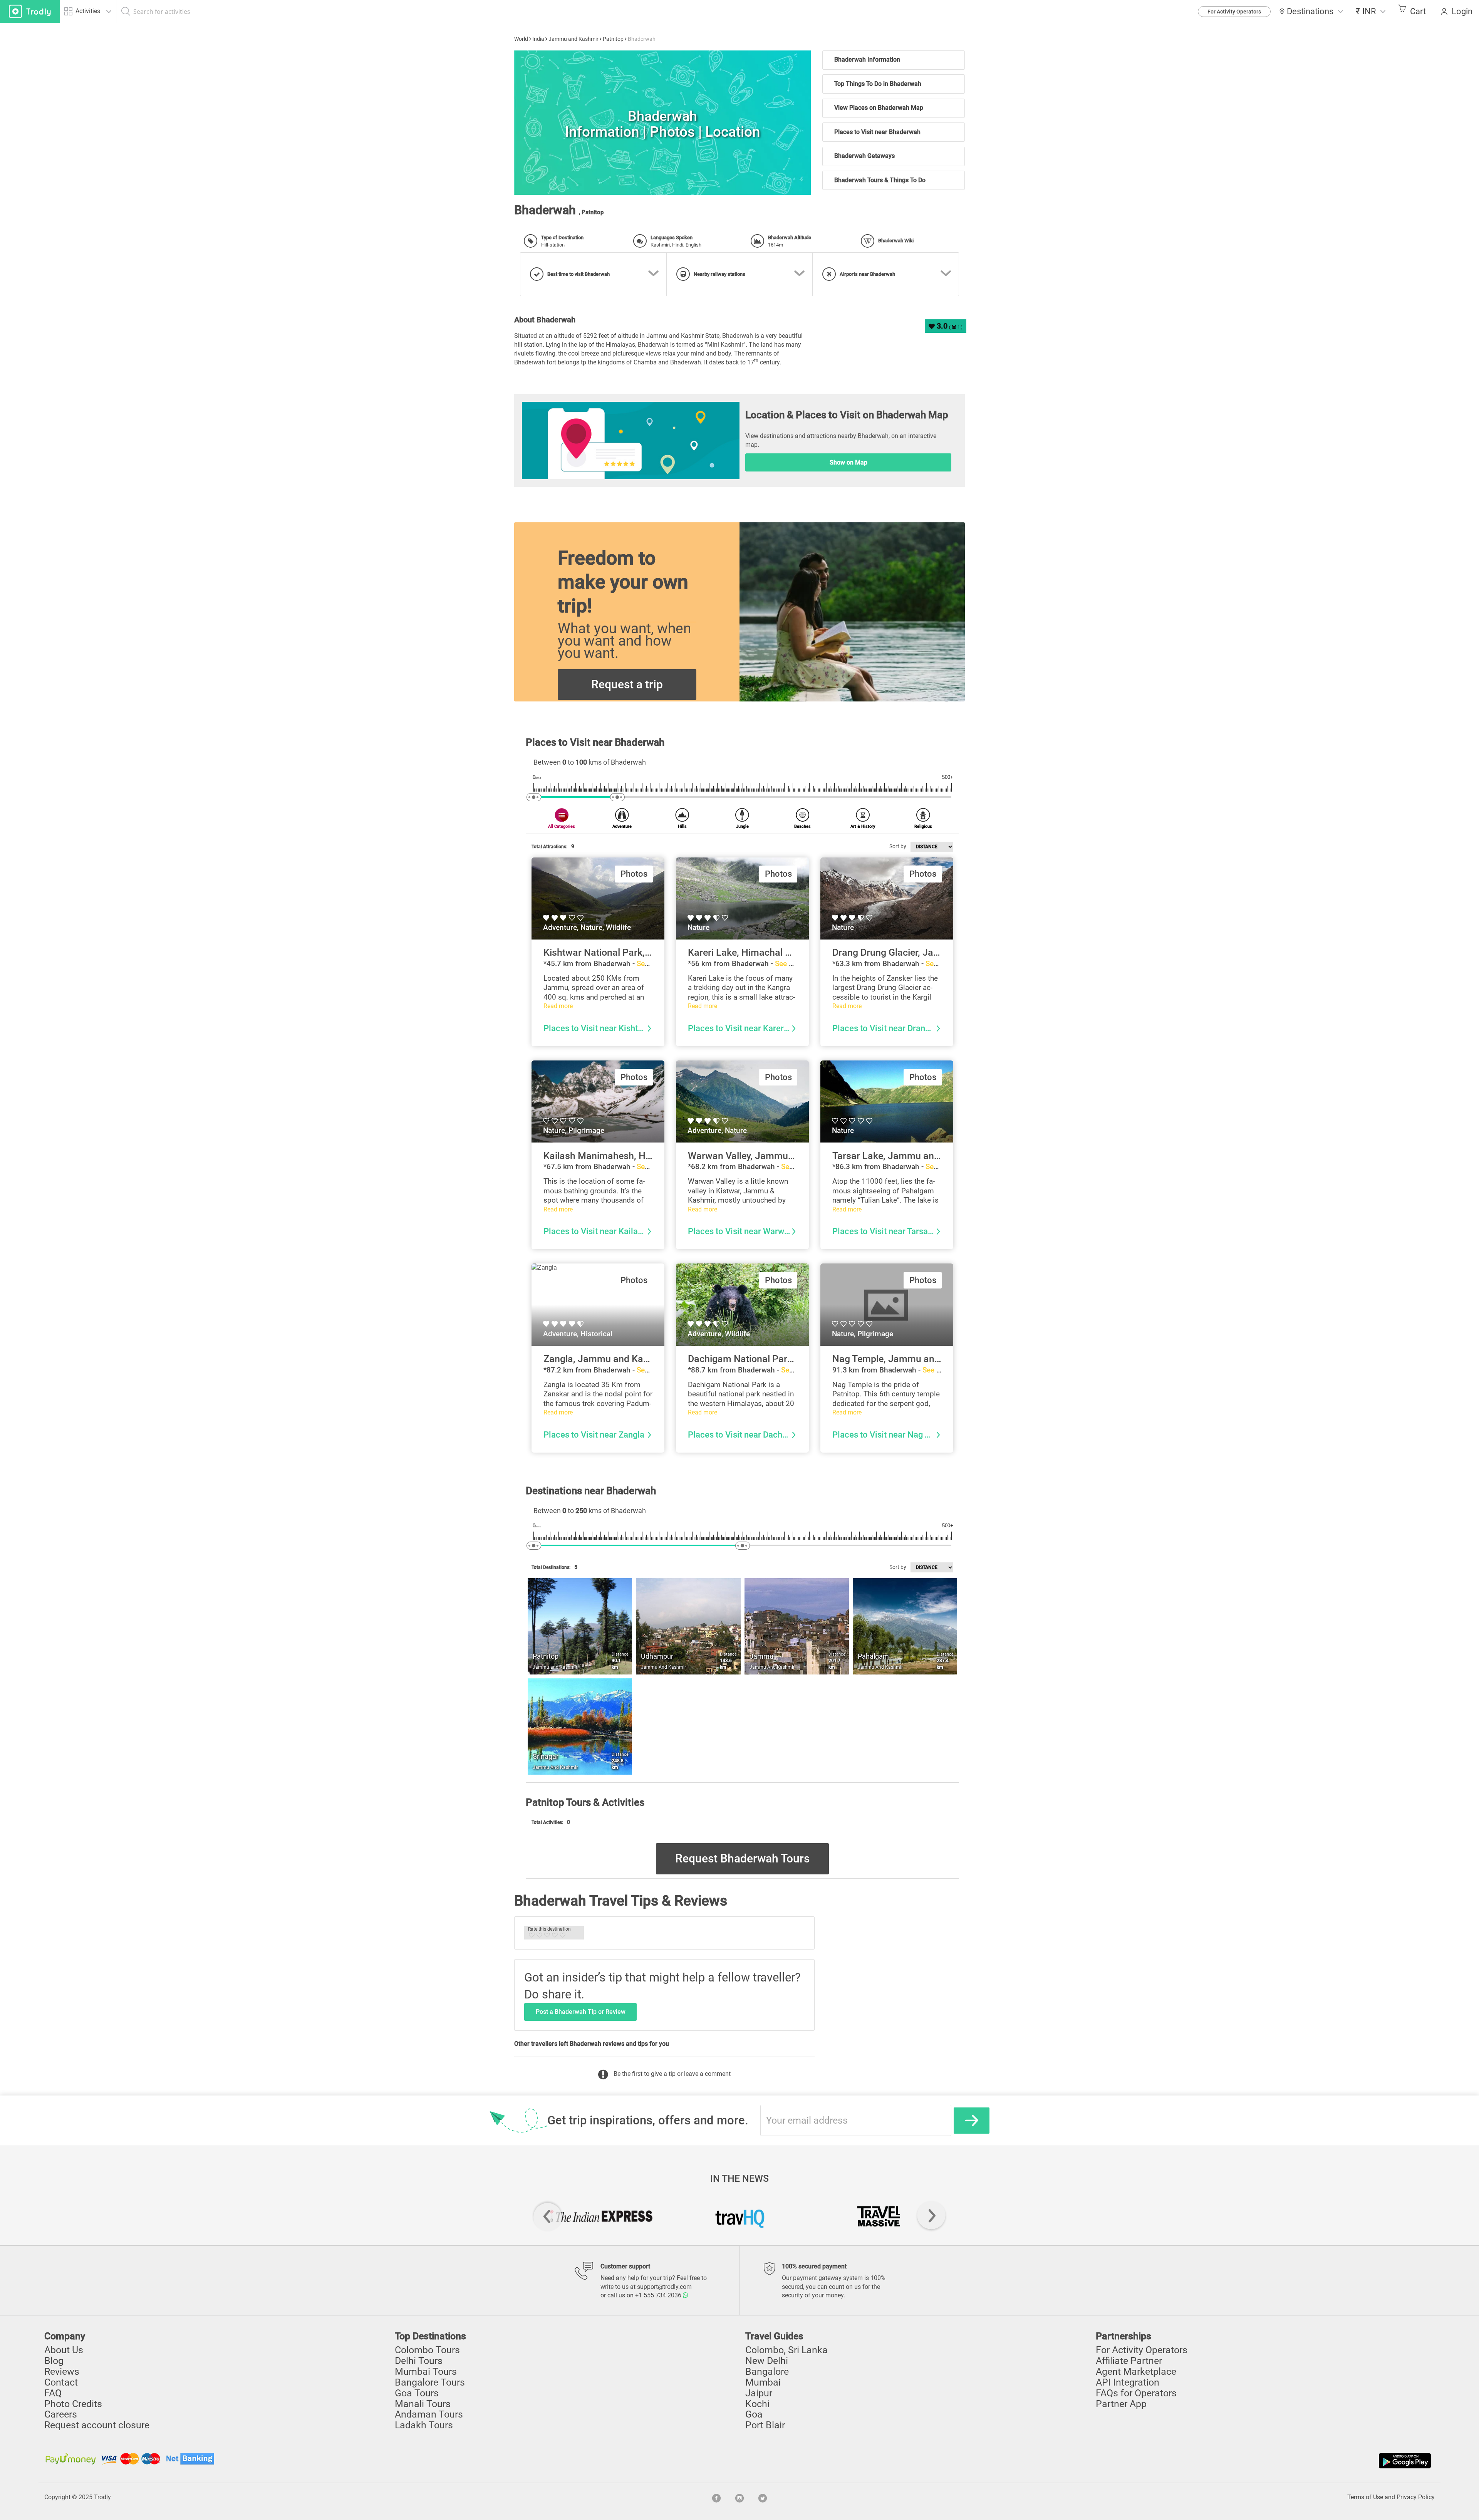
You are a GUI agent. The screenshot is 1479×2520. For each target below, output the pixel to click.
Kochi (757, 2404)
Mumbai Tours (426, 2372)
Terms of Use (1365, 2497)
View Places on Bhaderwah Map (879, 108)
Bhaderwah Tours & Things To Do (880, 180)
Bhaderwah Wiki (896, 241)
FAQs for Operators (1136, 2393)
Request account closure (97, 2425)
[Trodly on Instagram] (739, 2497)
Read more (558, 1006)
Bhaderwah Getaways (864, 156)
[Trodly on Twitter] (763, 2497)
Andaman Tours (429, 2414)
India (538, 39)
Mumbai (763, 2382)
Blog (54, 2361)
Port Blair (765, 2425)
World (521, 39)
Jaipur (759, 2393)
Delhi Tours (419, 2361)
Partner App (1121, 2404)
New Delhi (767, 2361)
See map (651, 964)
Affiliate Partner (1129, 2361)
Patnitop (613, 39)
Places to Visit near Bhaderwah (877, 132)
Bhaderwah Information (867, 60)
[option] (662, 123)
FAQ (53, 2393)
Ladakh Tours (424, 2425)
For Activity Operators (1234, 12)
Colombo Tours (427, 2350)
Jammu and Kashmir (573, 39)
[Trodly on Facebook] (716, 2497)
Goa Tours (417, 2393)
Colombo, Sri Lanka (786, 2350)
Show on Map (848, 462)
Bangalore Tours (430, 2382)
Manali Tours (423, 2404)
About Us (64, 2350)
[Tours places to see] (30, 11)
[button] (1371, 11)
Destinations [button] (1310, 11)
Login (1462, 11)
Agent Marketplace (1136, 2372)
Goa (754, 2414)
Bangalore (767, 2372)
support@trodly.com (664, 2287)
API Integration (1128, 2382)
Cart (1418, 11)
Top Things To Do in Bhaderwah (878, 84)
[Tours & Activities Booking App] (1086, 2461)
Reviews (62, 2372)
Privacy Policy (1416, 2497)
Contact (61, 2382)
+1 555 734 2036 (659, 2295)
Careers (61, 2414)
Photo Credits (73, 2404)
